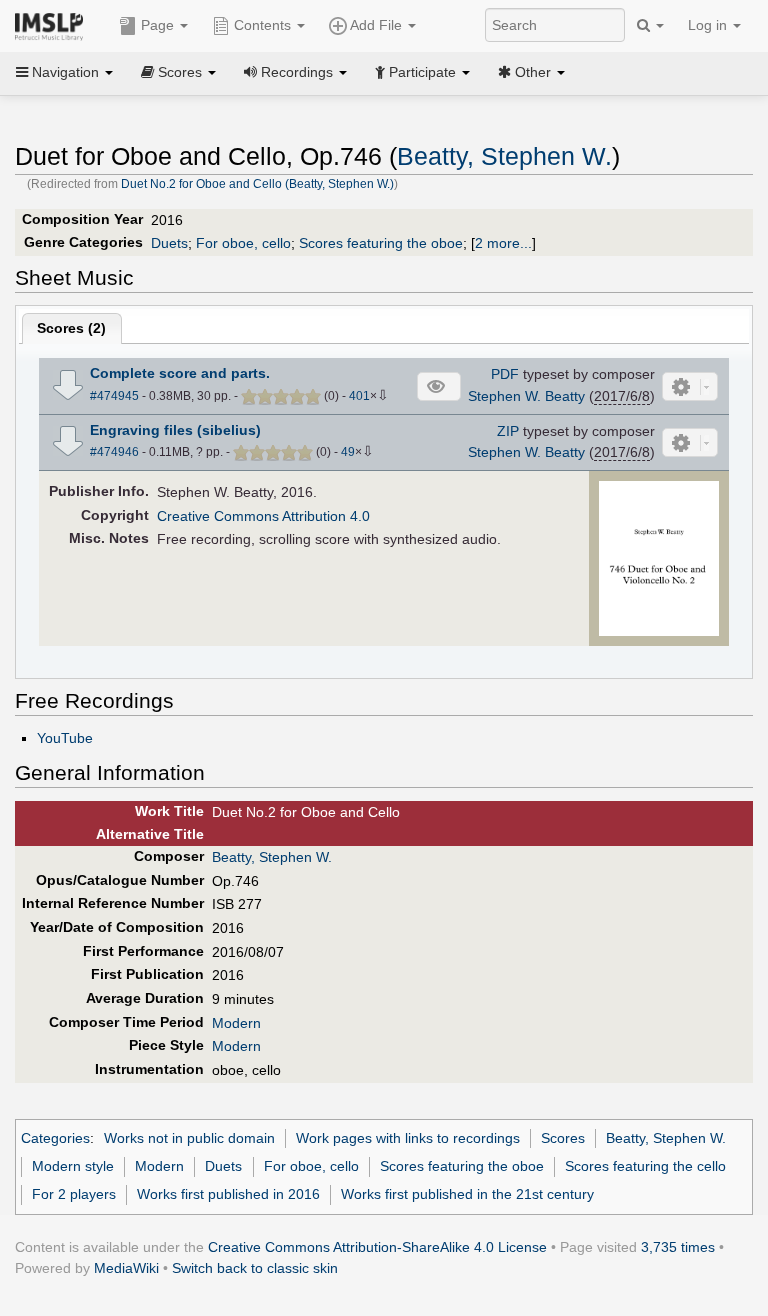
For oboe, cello (243, 243)
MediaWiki (126, 1268)
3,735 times (678, 1247)
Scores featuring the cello (645, 1166)
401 (359, 396)
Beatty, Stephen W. (504, 156)
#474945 (114, 396)
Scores (563, 1138)
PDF (505, 374)
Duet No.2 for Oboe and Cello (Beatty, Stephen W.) (257, 184)
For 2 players (74, 1194)
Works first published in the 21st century (467, 1194)
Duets (169, 243)
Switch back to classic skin (255, 1268)
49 (348, 452)
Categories (55, 1138)
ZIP (508, 431)
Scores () (71, 328)
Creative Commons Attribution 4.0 (263, 516)
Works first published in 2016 (228, 1194)
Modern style (73, 1166)
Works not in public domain (189, 1138)
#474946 (114, 452)
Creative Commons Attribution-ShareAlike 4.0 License (377, 1247)
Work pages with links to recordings (408, 1138)
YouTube (65, 738)
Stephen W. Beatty (526, 396)
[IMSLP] (53, 25)
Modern (236, 1023)
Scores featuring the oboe (381, 243)
